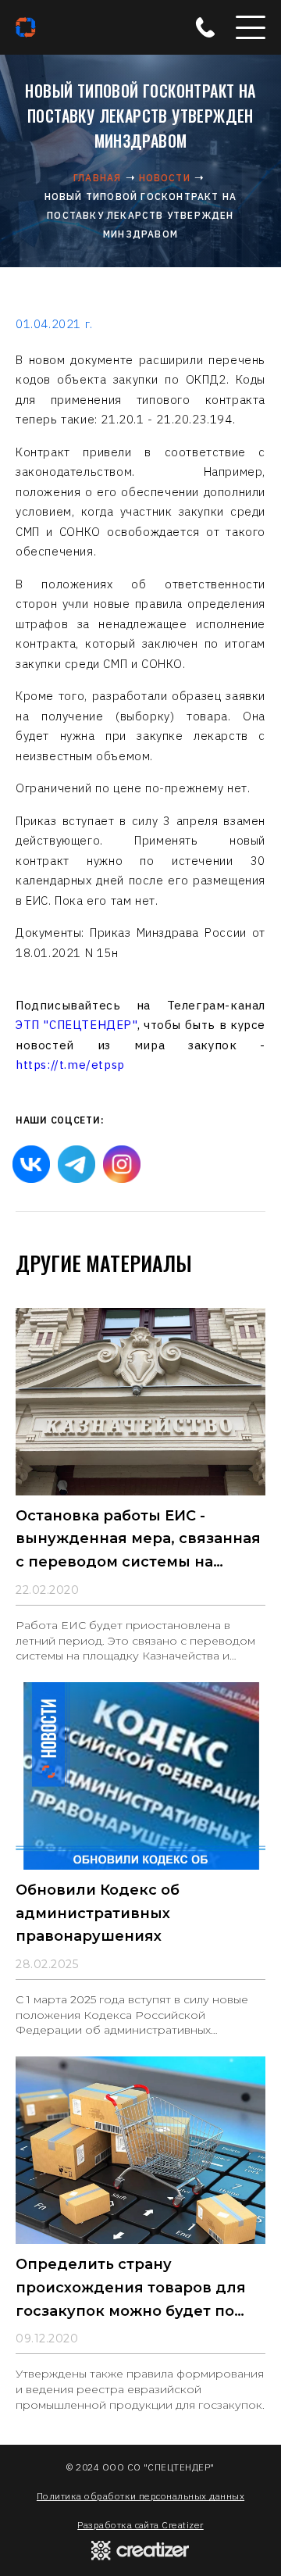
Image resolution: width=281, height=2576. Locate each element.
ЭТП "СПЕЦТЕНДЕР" (76, 1025)
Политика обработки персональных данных (140, 2496)
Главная (97, 178)
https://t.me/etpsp (70, 1065)
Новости (165, 178)
